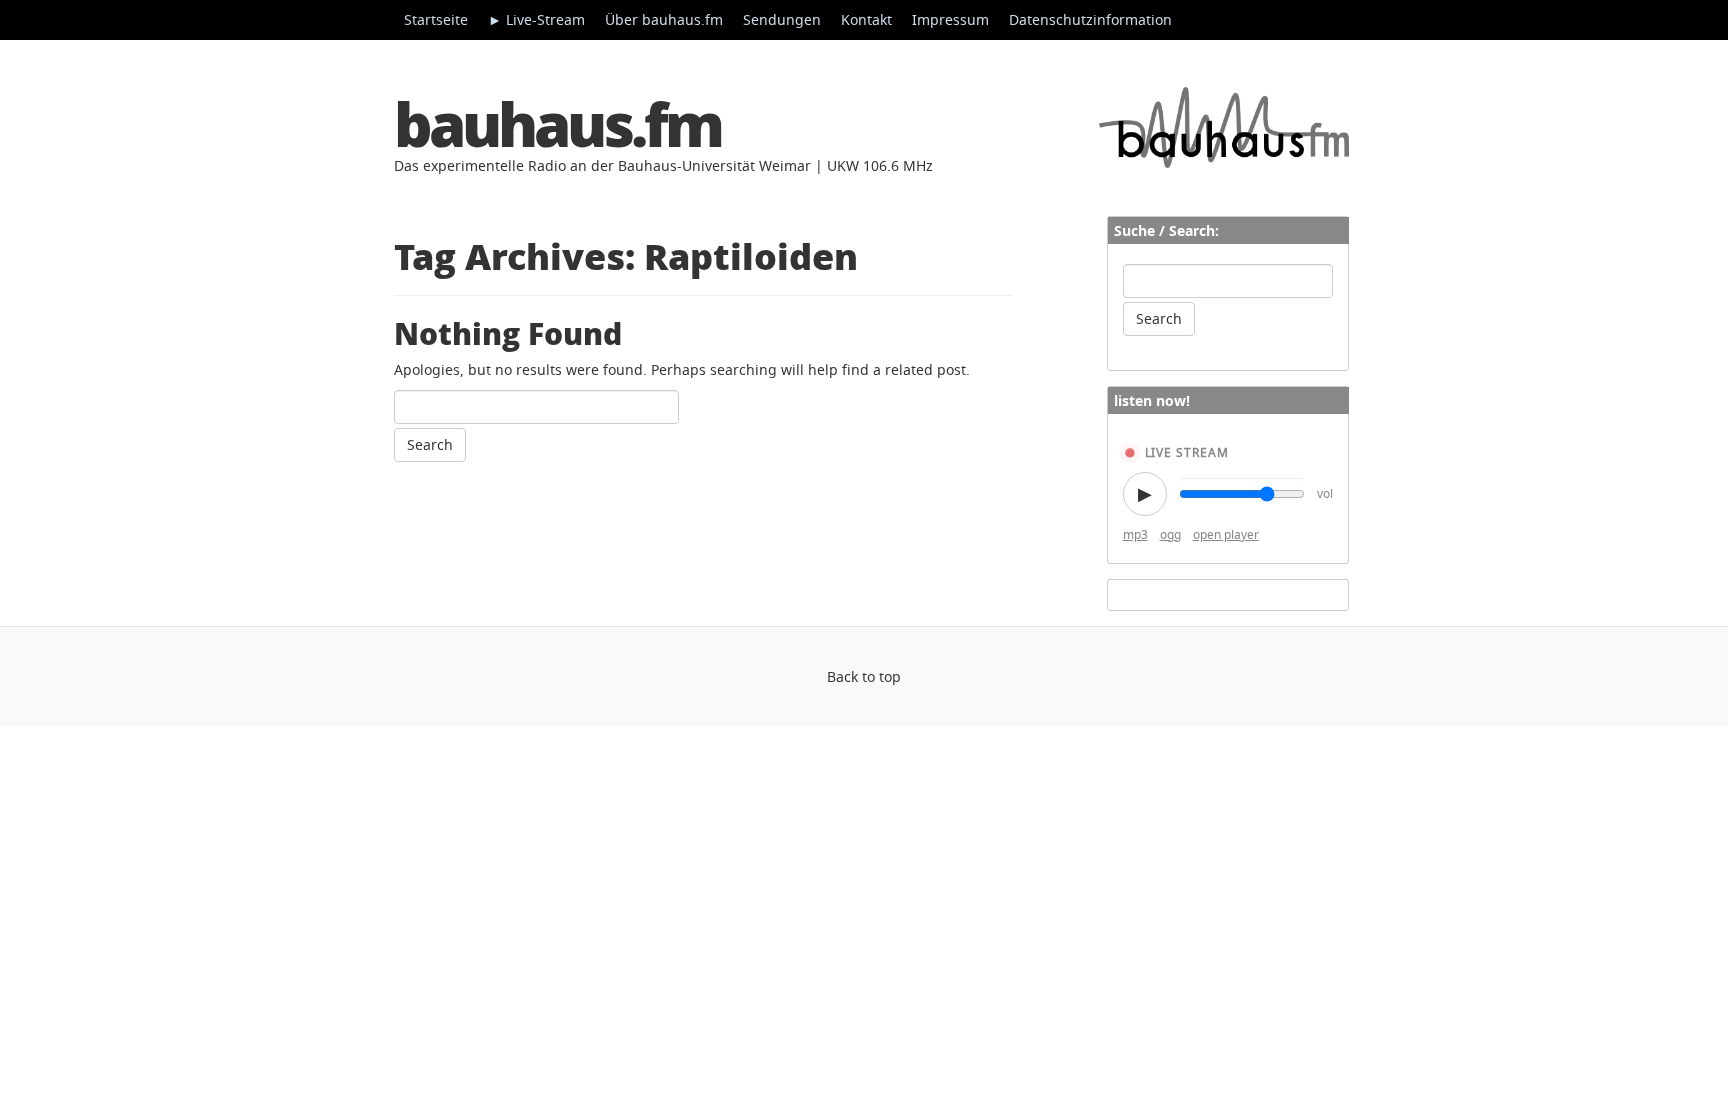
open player (1226, 534)
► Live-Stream (536, 19)
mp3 (1135, 534)
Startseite (436, 19)
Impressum (950, 19)
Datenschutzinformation (1090, 19)
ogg (1170, 534)
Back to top (864, 676)
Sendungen (782, 19)
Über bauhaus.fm (664, 19)
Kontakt (866, 19)
